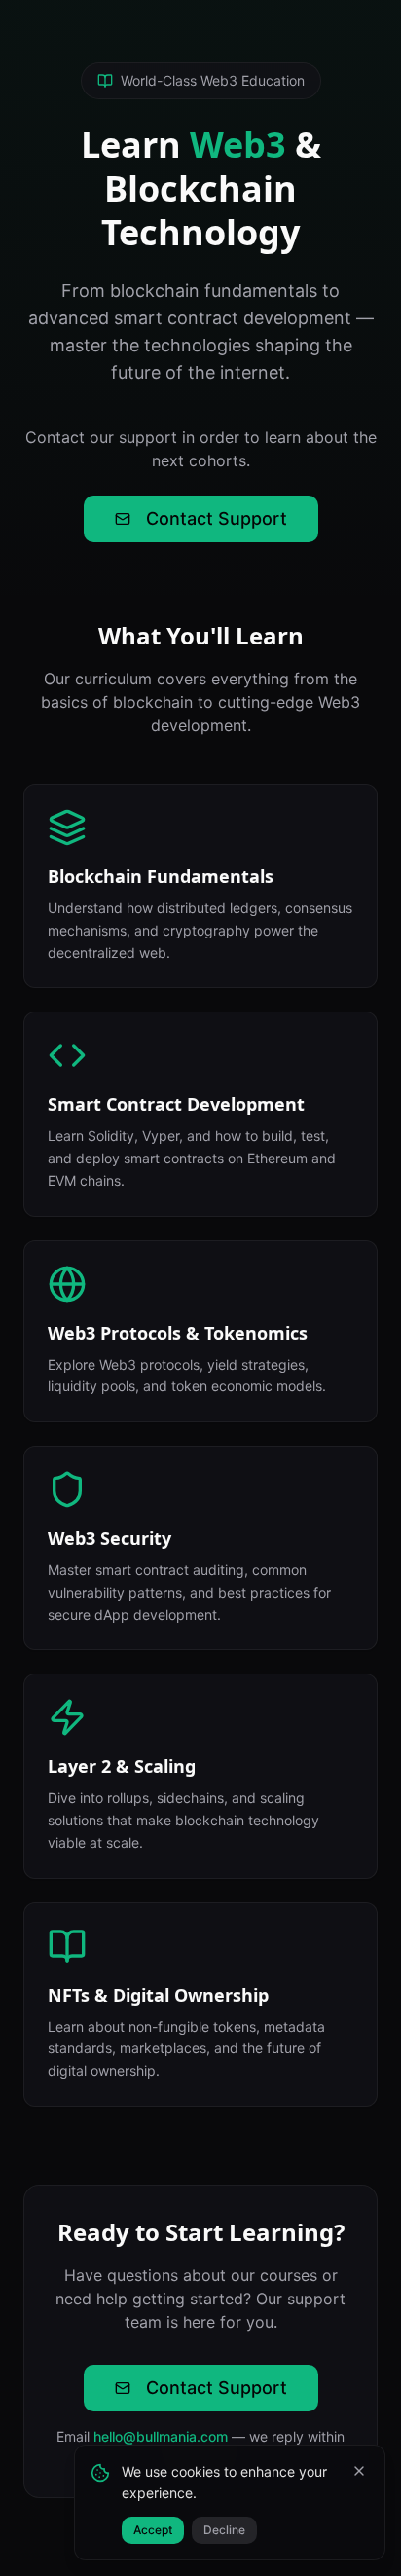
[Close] (359, 2471)
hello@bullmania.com (161, 2436)
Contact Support (217, 518)
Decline (224, 2530)
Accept (153, 2530)
